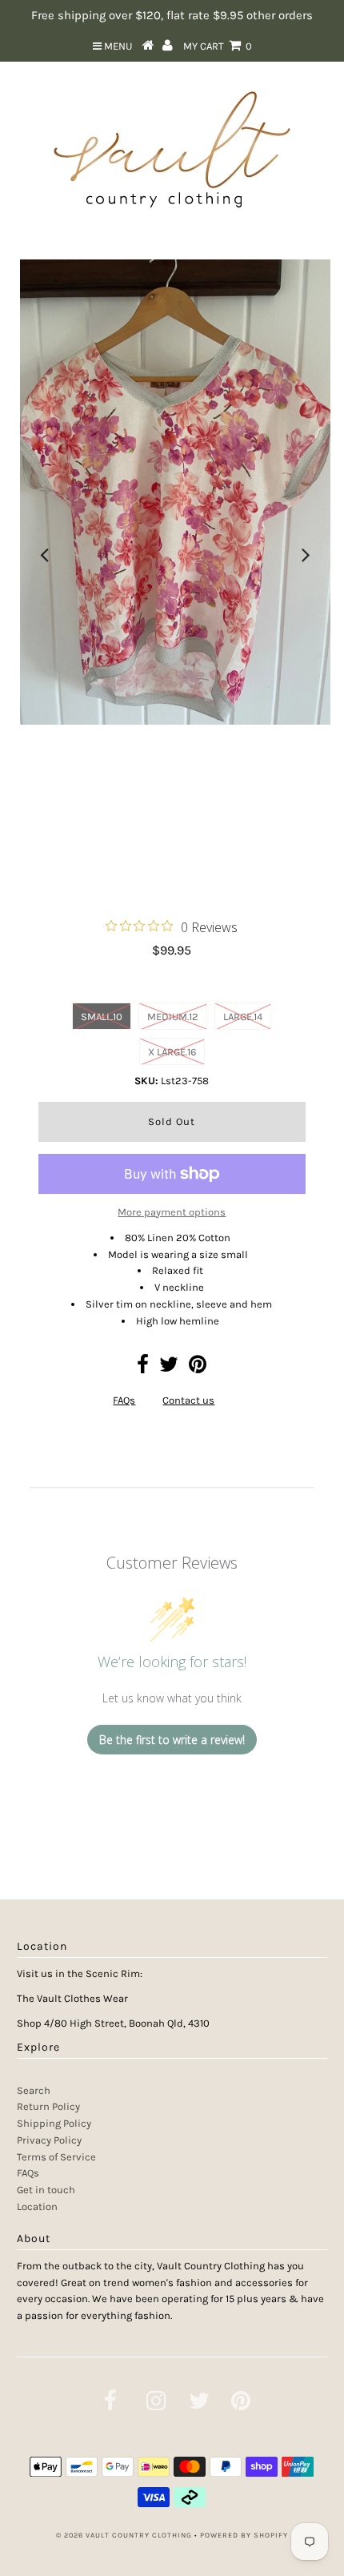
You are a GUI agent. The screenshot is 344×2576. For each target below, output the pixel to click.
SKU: (146, 1081)
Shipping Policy (54, 2123)
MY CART (218, 46)
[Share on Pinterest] (198, 1368)
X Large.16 (172, 1052)
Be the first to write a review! (172, 1740)
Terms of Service (56, 2157)
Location (37, 2206)
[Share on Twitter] (169, 1368)
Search (34, 2090)
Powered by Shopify (244, 2535)
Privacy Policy (49, 2140)
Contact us (188, 1400)
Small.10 (102, 1017)
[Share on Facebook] (143, 1368)
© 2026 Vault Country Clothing (124, 2535)
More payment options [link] (172, 1212)
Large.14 (243, 1017)
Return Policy (48, 2106)
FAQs (124, 1400)
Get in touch (46, 2190)
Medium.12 (173, 1017)
